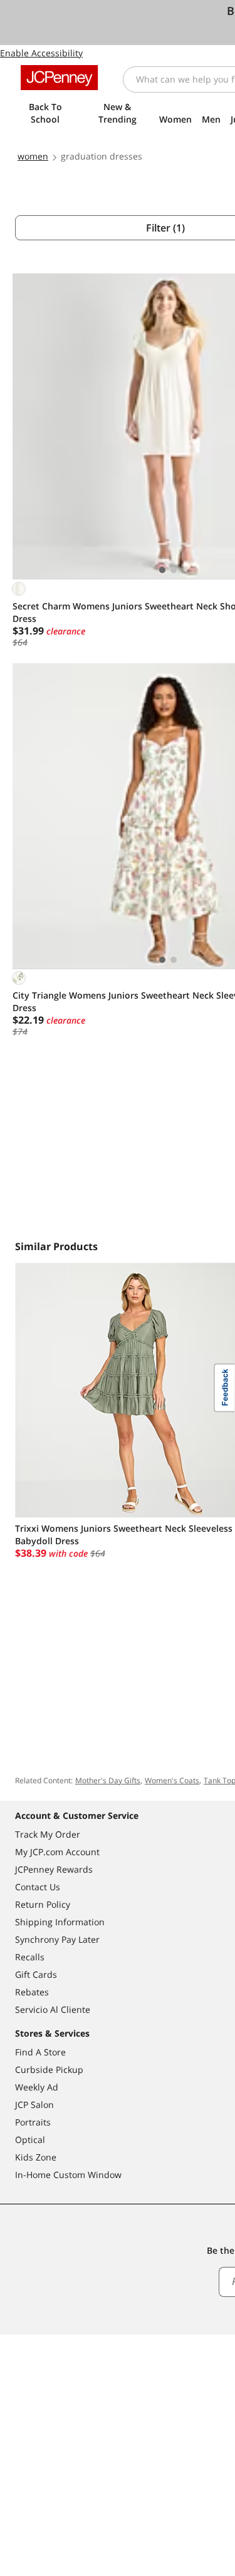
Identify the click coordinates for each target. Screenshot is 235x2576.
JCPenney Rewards (54, 1869)
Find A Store (40, 2052)
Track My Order (48, 1834)
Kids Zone (36, 2157)
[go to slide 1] (162, 570)
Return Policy (43, 1904)
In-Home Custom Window (68, 2175)
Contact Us (38, 1887)
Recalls (30, 1957)
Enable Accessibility (41, 53)
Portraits (33, 2122)
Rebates (32, 1992)
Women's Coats (172, 1780)
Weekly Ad (37, 2087)
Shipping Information (60, 1922)
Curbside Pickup (49, 2069)
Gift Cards (36, 1974)
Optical (30, 2140)
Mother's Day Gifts (108, 1780)
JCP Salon (34, 2105)
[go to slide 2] (174, 570)
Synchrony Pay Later (57, 1939)
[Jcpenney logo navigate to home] (59, 78)
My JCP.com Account (57, 1852)
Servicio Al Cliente (53, 2009)
